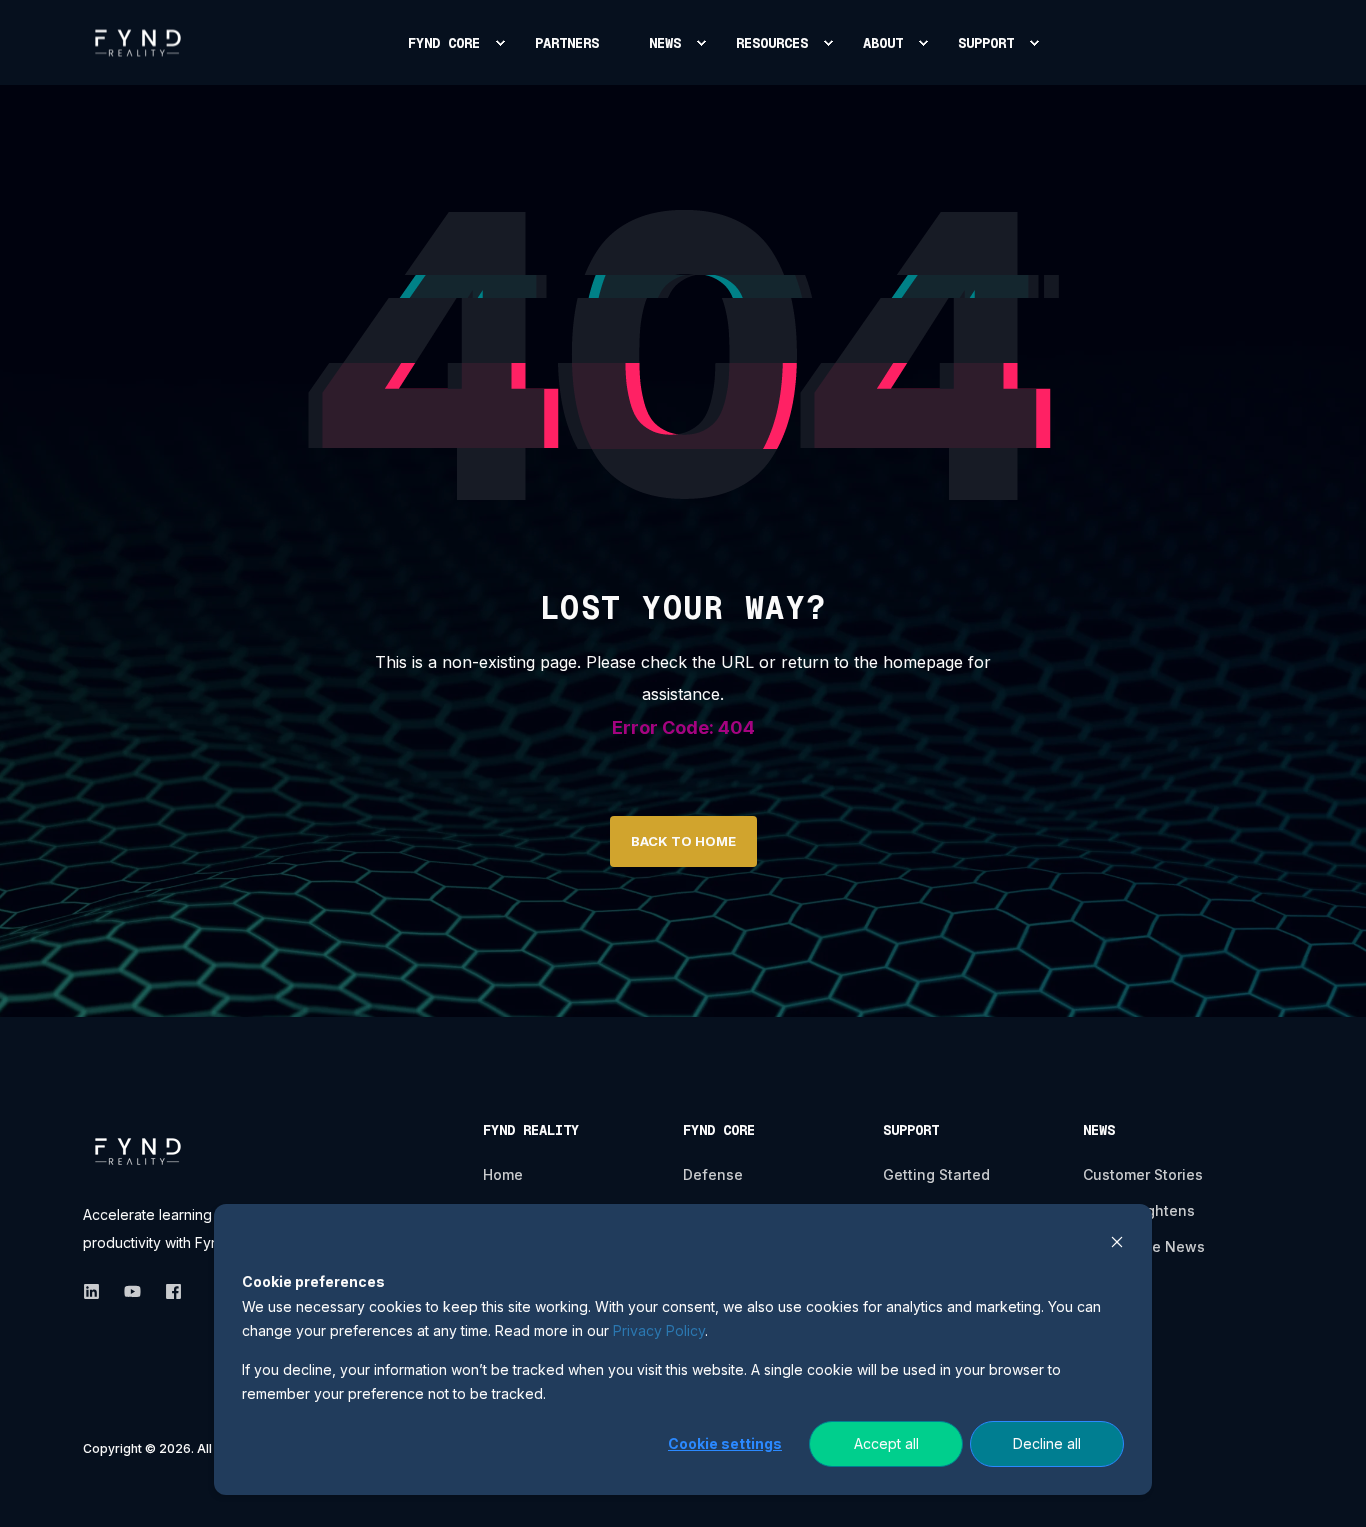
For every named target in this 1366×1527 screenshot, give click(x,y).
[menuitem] (500, 43)
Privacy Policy (659, 1330)
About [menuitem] (883, 43)
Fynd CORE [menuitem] (444, 43)
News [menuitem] (665, 43)
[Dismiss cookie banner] (1117, 1244)
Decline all (1047, 1443)
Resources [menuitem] (772, 43)
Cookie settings (725, 1443)
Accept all (886, 1443)
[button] (1326, 1487)
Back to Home (683, 841)
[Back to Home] (138, 42)
